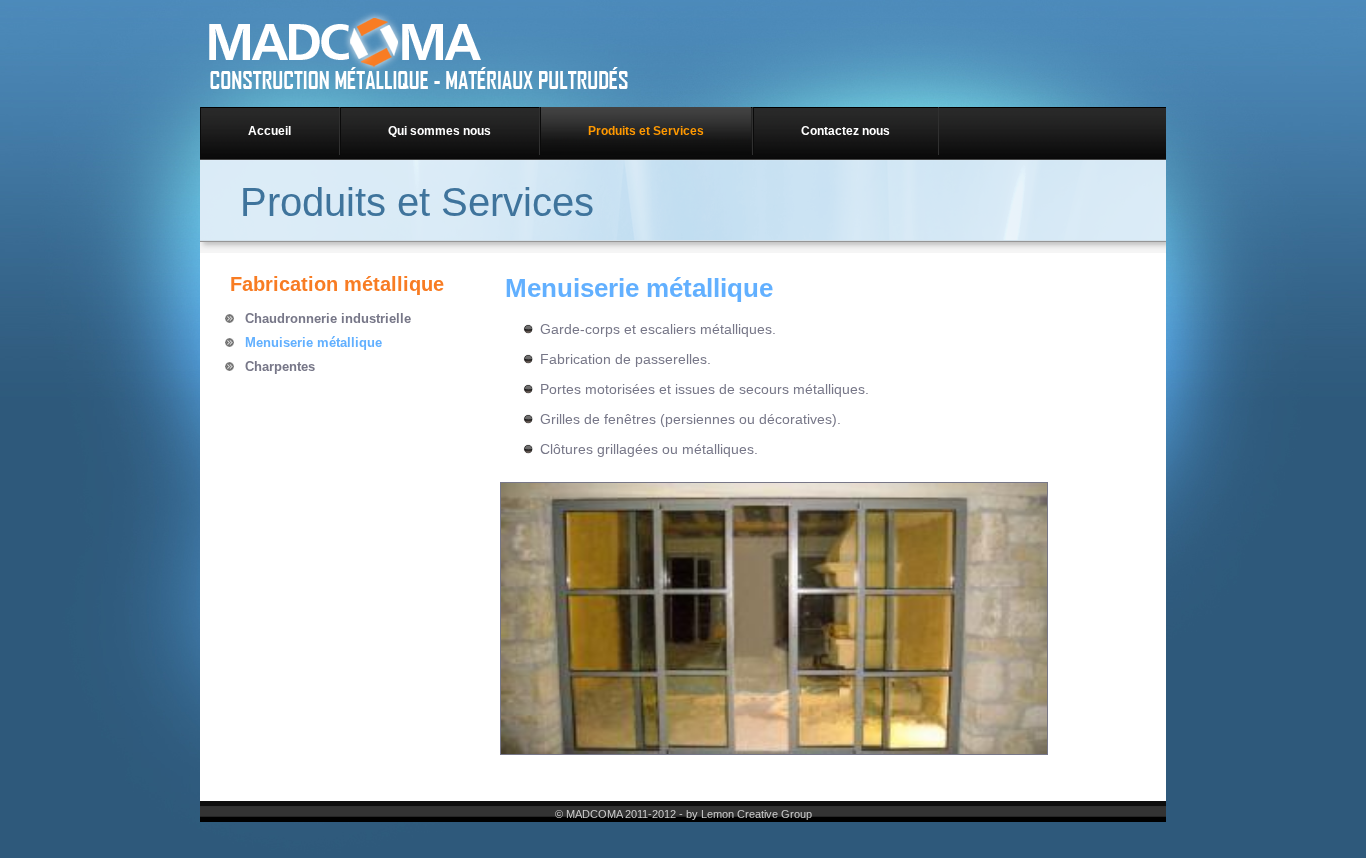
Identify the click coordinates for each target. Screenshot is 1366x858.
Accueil (269, 131)
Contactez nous (845, 131)
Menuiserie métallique (313, 342)
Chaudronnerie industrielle (328, 318)
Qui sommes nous (439, 131)
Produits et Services (646, 131)
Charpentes (280, 366)
